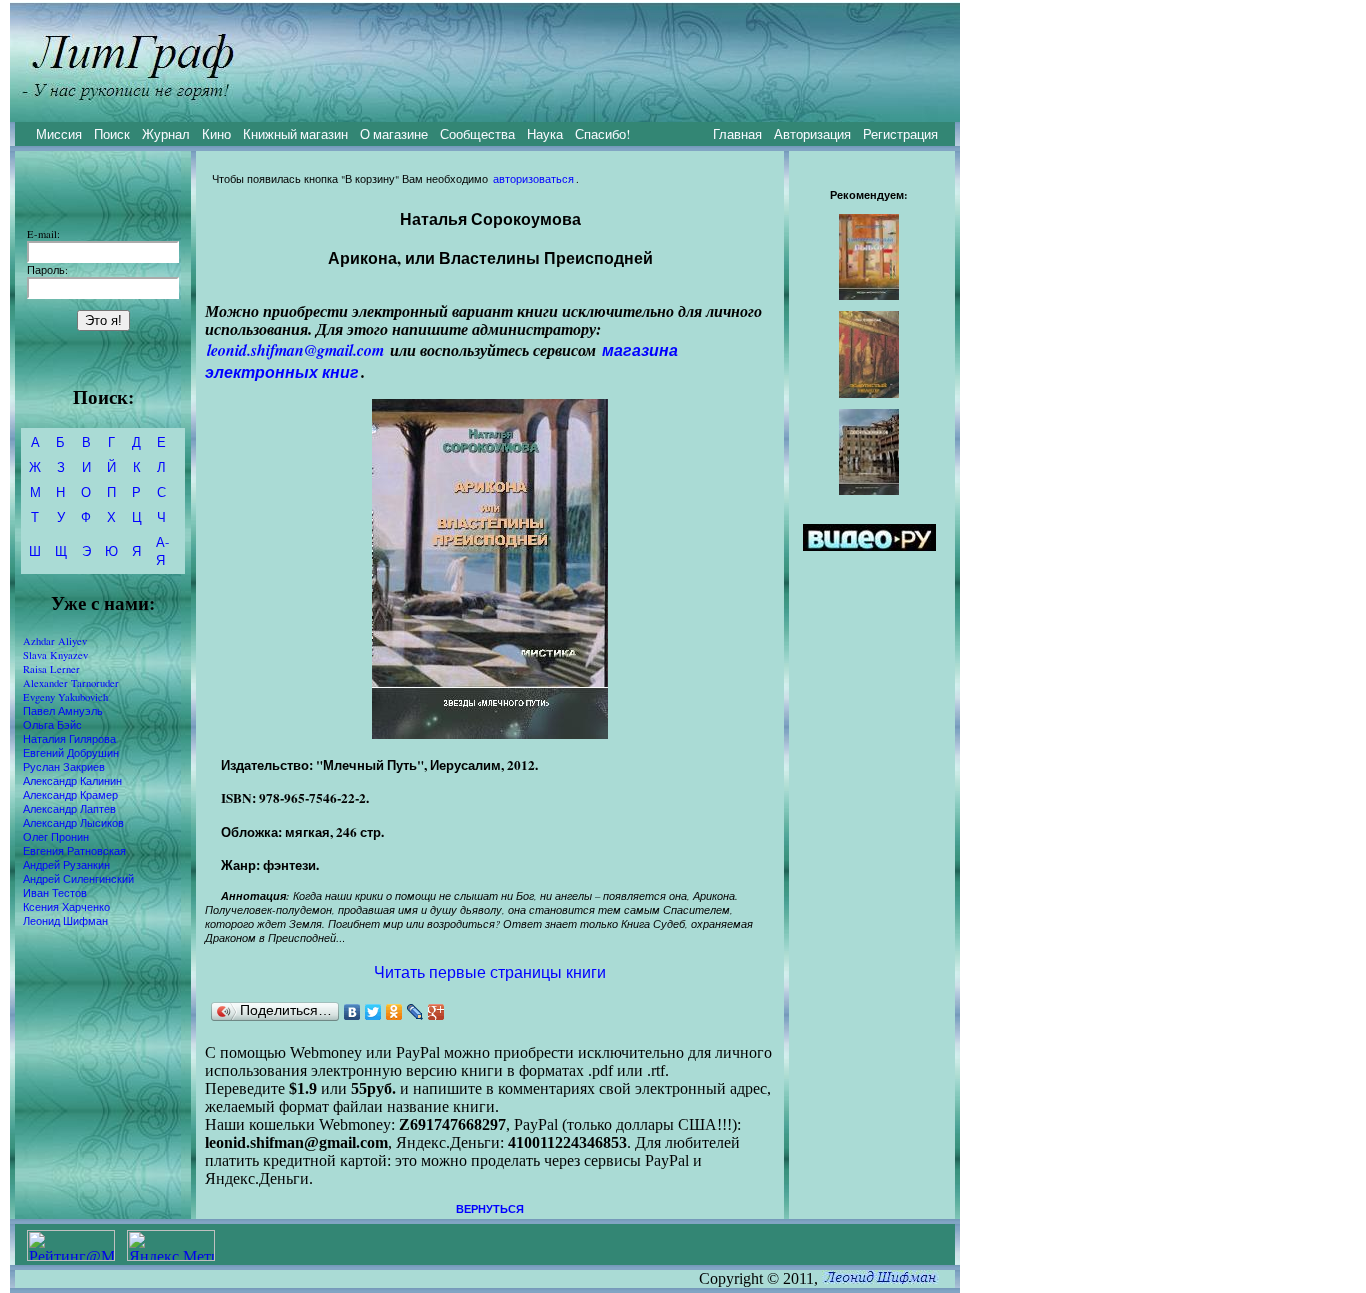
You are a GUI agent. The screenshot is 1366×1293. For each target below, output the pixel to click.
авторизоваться (533, 179)
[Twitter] (373, 1012)
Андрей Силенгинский (78, 879)
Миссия (59, 134)
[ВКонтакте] (352, 1012)
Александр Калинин (72, 781)
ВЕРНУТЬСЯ (490, 1209)
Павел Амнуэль (63, 711)
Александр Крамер (70, 795)
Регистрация (900, 134)
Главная (737, 134)
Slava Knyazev (55, 655)
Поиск (112, 134)
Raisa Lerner (51, 669)
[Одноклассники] (394, 1012)
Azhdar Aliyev (55, 641)
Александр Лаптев (69, 809)
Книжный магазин (295, 134)
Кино (216, 134)
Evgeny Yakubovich (65, 697)
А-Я (162, 551)
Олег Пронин (56, 837)
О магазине (394, 134)
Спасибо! (602, 134)
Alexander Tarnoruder (71, 683)
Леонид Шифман (65, 921)
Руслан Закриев (64, 767)
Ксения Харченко (66, 907)
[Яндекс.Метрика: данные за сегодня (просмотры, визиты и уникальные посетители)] (171, 1245)
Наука (545, 134)
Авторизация (812, 134)
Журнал (166, 134)
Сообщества (477, 134)
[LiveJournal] (415, 1012)
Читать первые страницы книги (490, 971)
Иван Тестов (55, 893)
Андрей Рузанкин (66, 865)
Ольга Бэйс (52, 725)
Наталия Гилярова (69, 739)
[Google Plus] (436, 1012)
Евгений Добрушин (71, 753)
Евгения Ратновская (74, 851)
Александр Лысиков (73, 823)
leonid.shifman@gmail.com (295, 350)
